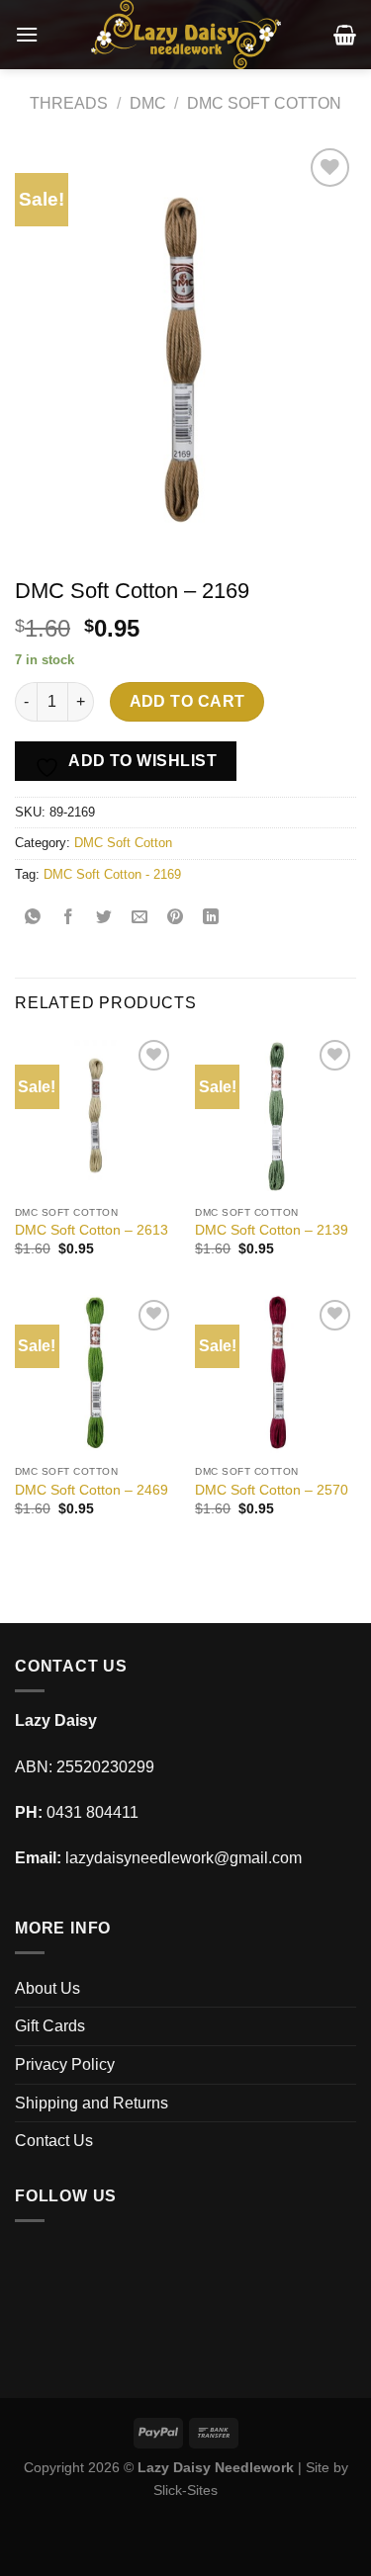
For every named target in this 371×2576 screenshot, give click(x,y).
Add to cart (187, 701)
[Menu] (27, 34)
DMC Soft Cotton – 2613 (92, 1230)
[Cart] (345, 35)
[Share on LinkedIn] (211, 919)
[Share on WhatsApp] (33, 919)
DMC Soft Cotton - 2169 (112, 874)
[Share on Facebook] (69, 919)
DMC (148, 103)
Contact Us (54, 2141)
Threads (69, 103)
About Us (47, 1988)
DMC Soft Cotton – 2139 (272, 1230)
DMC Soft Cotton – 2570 (272, 1490)
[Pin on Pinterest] (176, 919)
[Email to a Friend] (140, 919)
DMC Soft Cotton (264, 103)
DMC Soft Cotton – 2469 (92, 1490)
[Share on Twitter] (104, 919)
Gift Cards (50, 2026)
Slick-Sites (185, 2490)
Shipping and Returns (92, 2103)
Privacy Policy (65, 2064)
